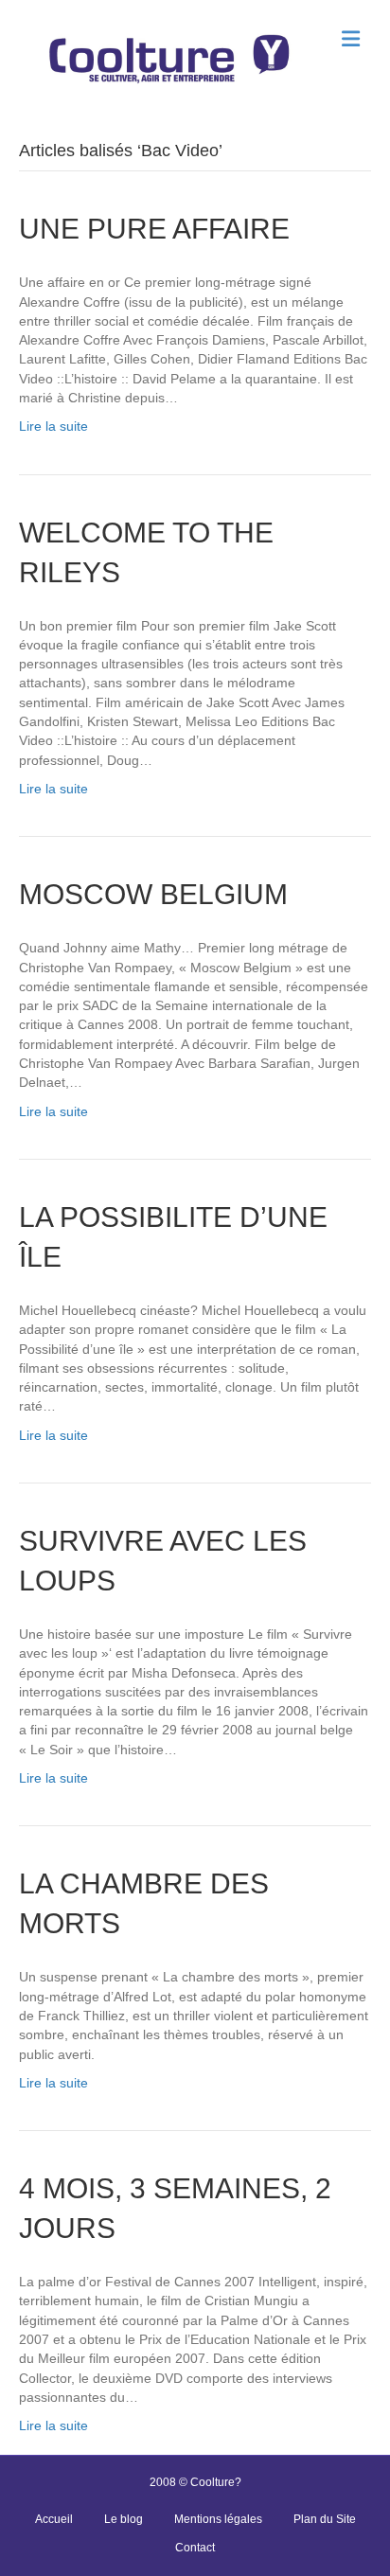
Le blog (124, 2519)
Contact (195, 2548)
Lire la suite (53, 426)
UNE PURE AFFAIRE (154, 229)
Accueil (54, 2519)
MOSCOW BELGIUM (153, 894)
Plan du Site (325, 2519)
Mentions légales (218, 2519)
